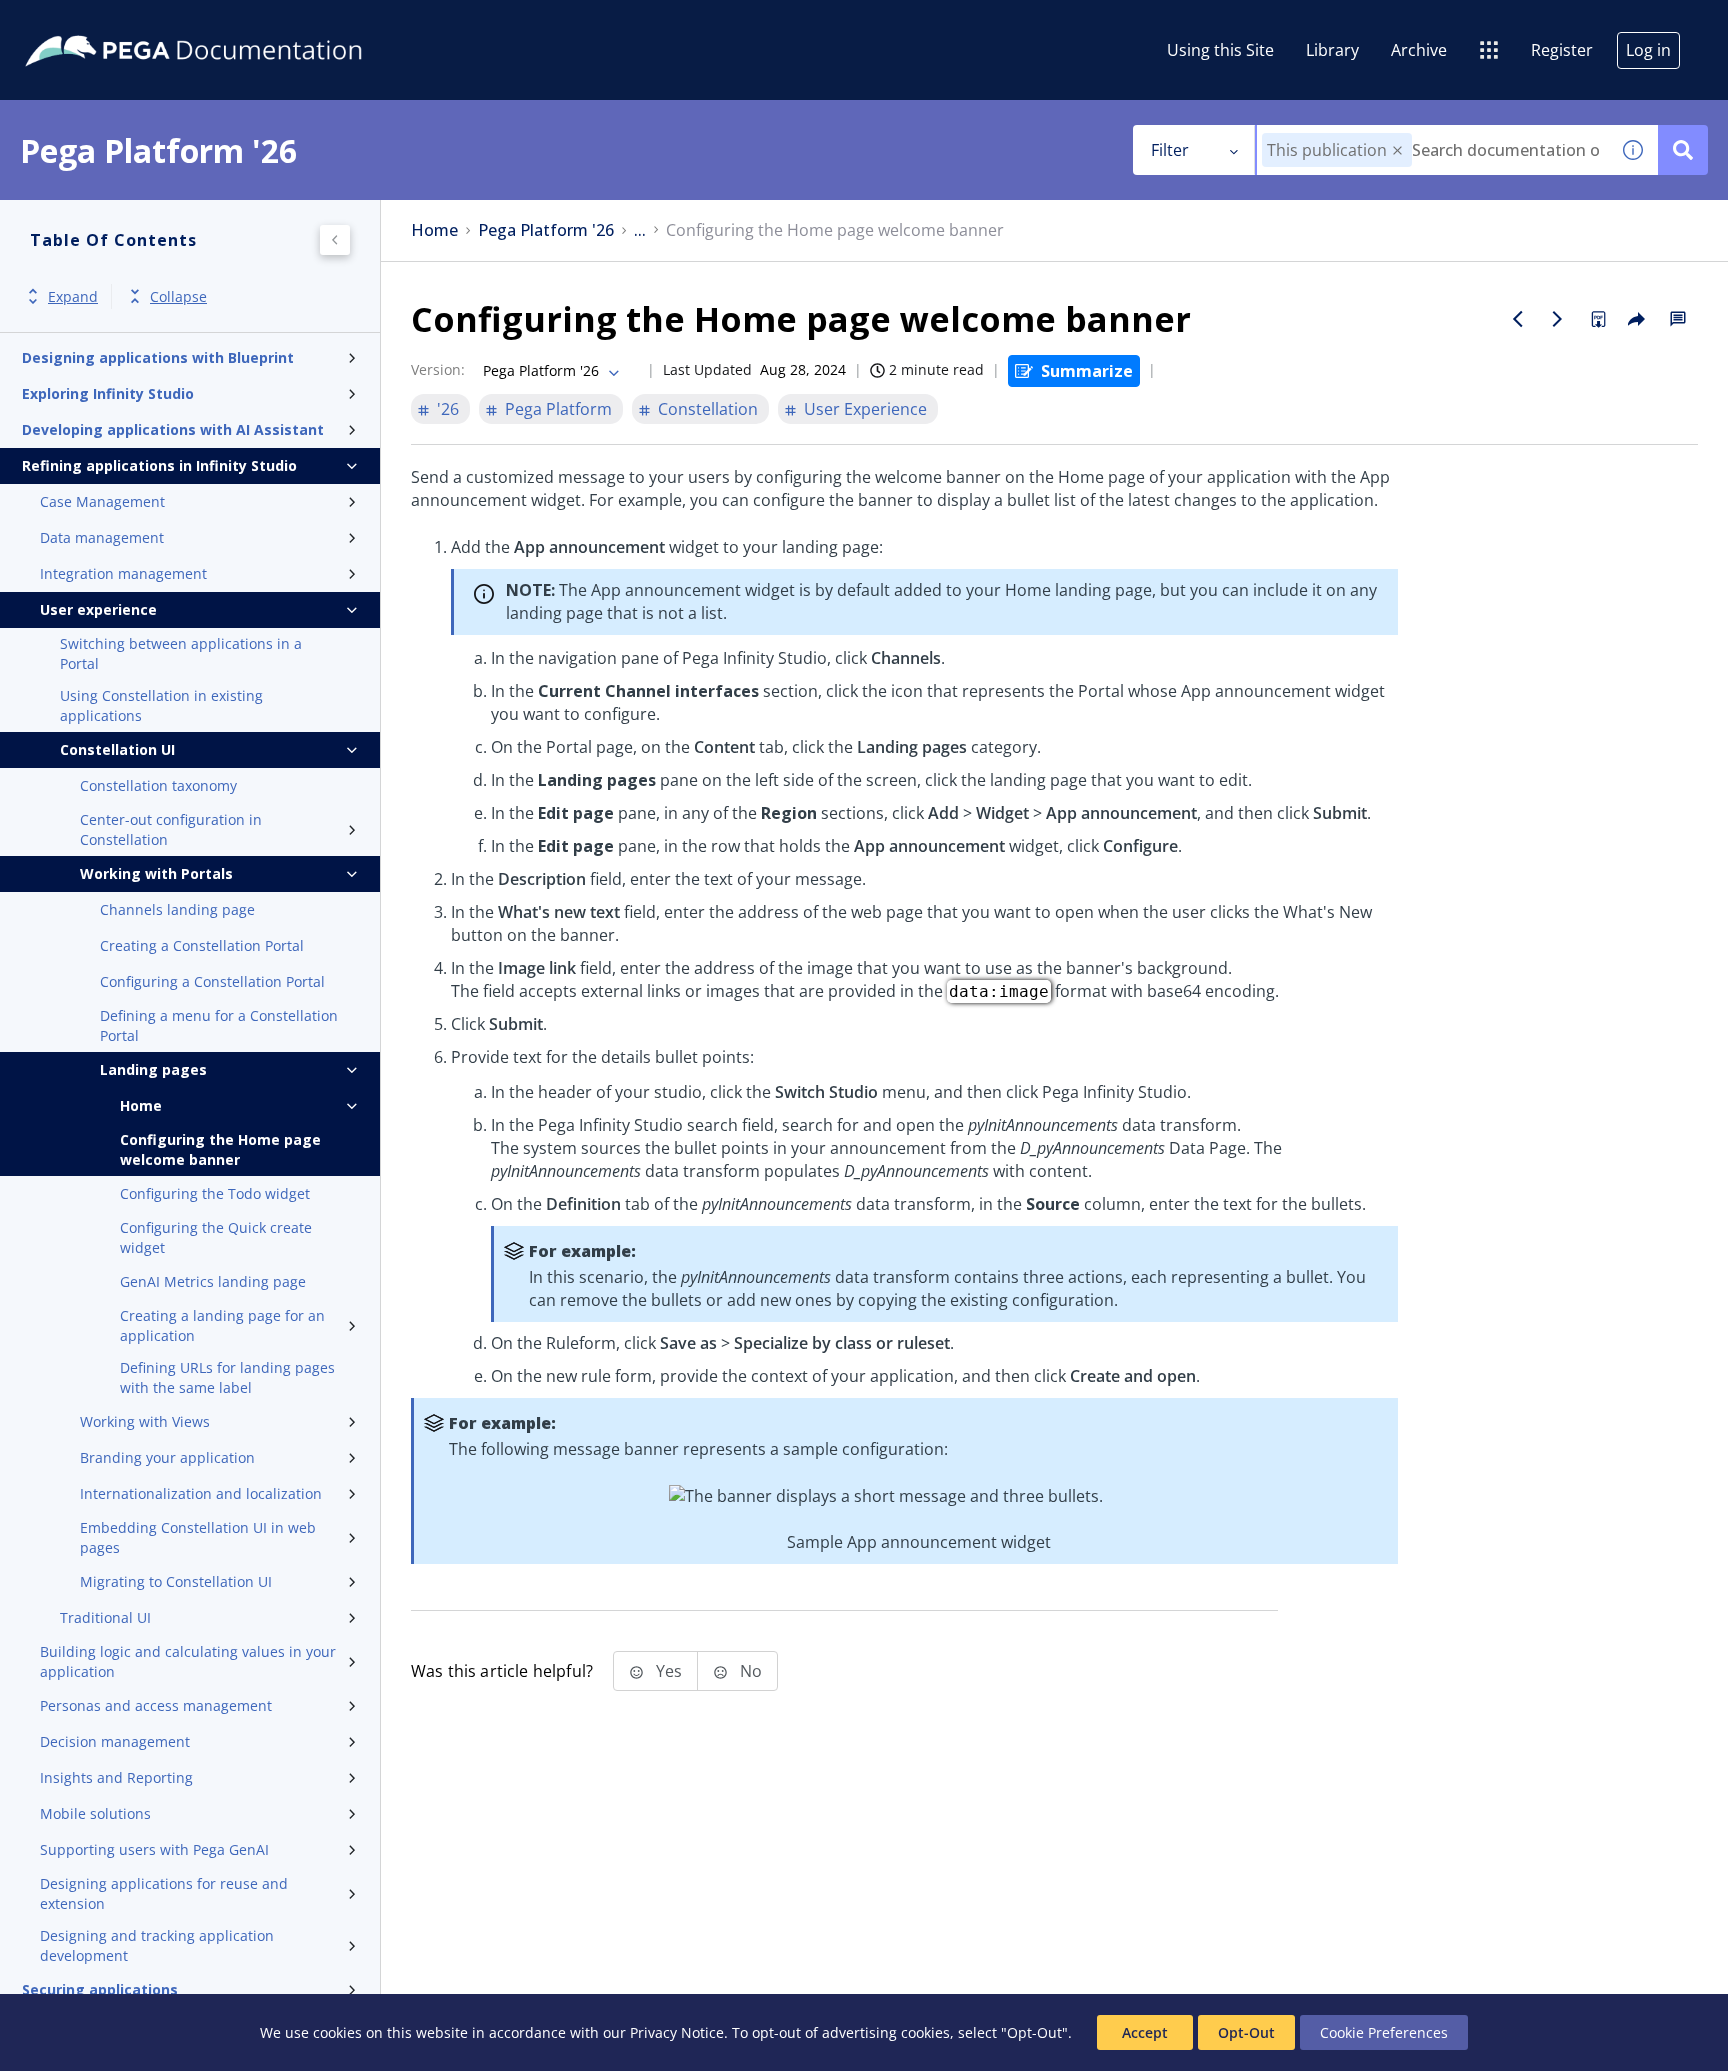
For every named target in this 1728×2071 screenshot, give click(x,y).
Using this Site (1220, 50)
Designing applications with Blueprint (158, 357)
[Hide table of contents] (335, 240)
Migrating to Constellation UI (176, 1581)
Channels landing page (177, 909)
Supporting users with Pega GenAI (154, 1849)
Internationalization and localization (201, 1493)
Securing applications (100, 1989)
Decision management (115, 1741)
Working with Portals (156, 873)
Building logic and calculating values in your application (188, 1661)
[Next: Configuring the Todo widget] (1558, 319)
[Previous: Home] (1518, 319)
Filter (1170, 150)
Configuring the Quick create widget (216, 1237)
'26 (448, 409)
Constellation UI (117, 749)
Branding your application (167, 1457)
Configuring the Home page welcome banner (220, 1149)
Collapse (178, 296)
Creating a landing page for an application (222, 1325)
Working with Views (145, 1421)
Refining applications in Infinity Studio (159, 465)
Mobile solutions (95, 1813)
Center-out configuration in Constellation (171, 829)
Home (141, 1105)
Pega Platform (558, 409)
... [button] (640, 230)
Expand (73, 296)
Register (1562, 50)
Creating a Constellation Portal (202, 945)
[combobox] (1432, 150)
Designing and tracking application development (157, 1945)
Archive (1419, 50)
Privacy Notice (677, 2032)
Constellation (708, 409)
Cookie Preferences (1384, 2032)
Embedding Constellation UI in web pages (198, 1537)
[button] (1397, 150)
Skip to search (242, 23)
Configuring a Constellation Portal (212, 981)
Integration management (123, 573)
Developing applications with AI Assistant (173, 429)
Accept (1145, 2032)
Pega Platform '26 (546, 230)
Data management (102, 537)
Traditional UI (105, 1617)
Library (1332, 50)
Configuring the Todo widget (215, 1193)
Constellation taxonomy (158, 785)
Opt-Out (1246, 2032)
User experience (98, 609)
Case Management (102, 501)
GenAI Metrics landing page (213, 1281)
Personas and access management (156, 1705)
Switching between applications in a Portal (181, 653)
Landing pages (153, 1069)
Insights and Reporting (116, 1777)
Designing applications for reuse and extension (164, 1893)
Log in (1648, 50)
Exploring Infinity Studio (108, 393)
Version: (438, 369)
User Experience (865, 409)
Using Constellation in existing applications (161, 705)
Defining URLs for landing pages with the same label (227, 1377)
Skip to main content (89, 23)
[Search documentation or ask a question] (1683, 150)
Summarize (1087, 371)
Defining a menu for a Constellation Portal (219, 1025)
